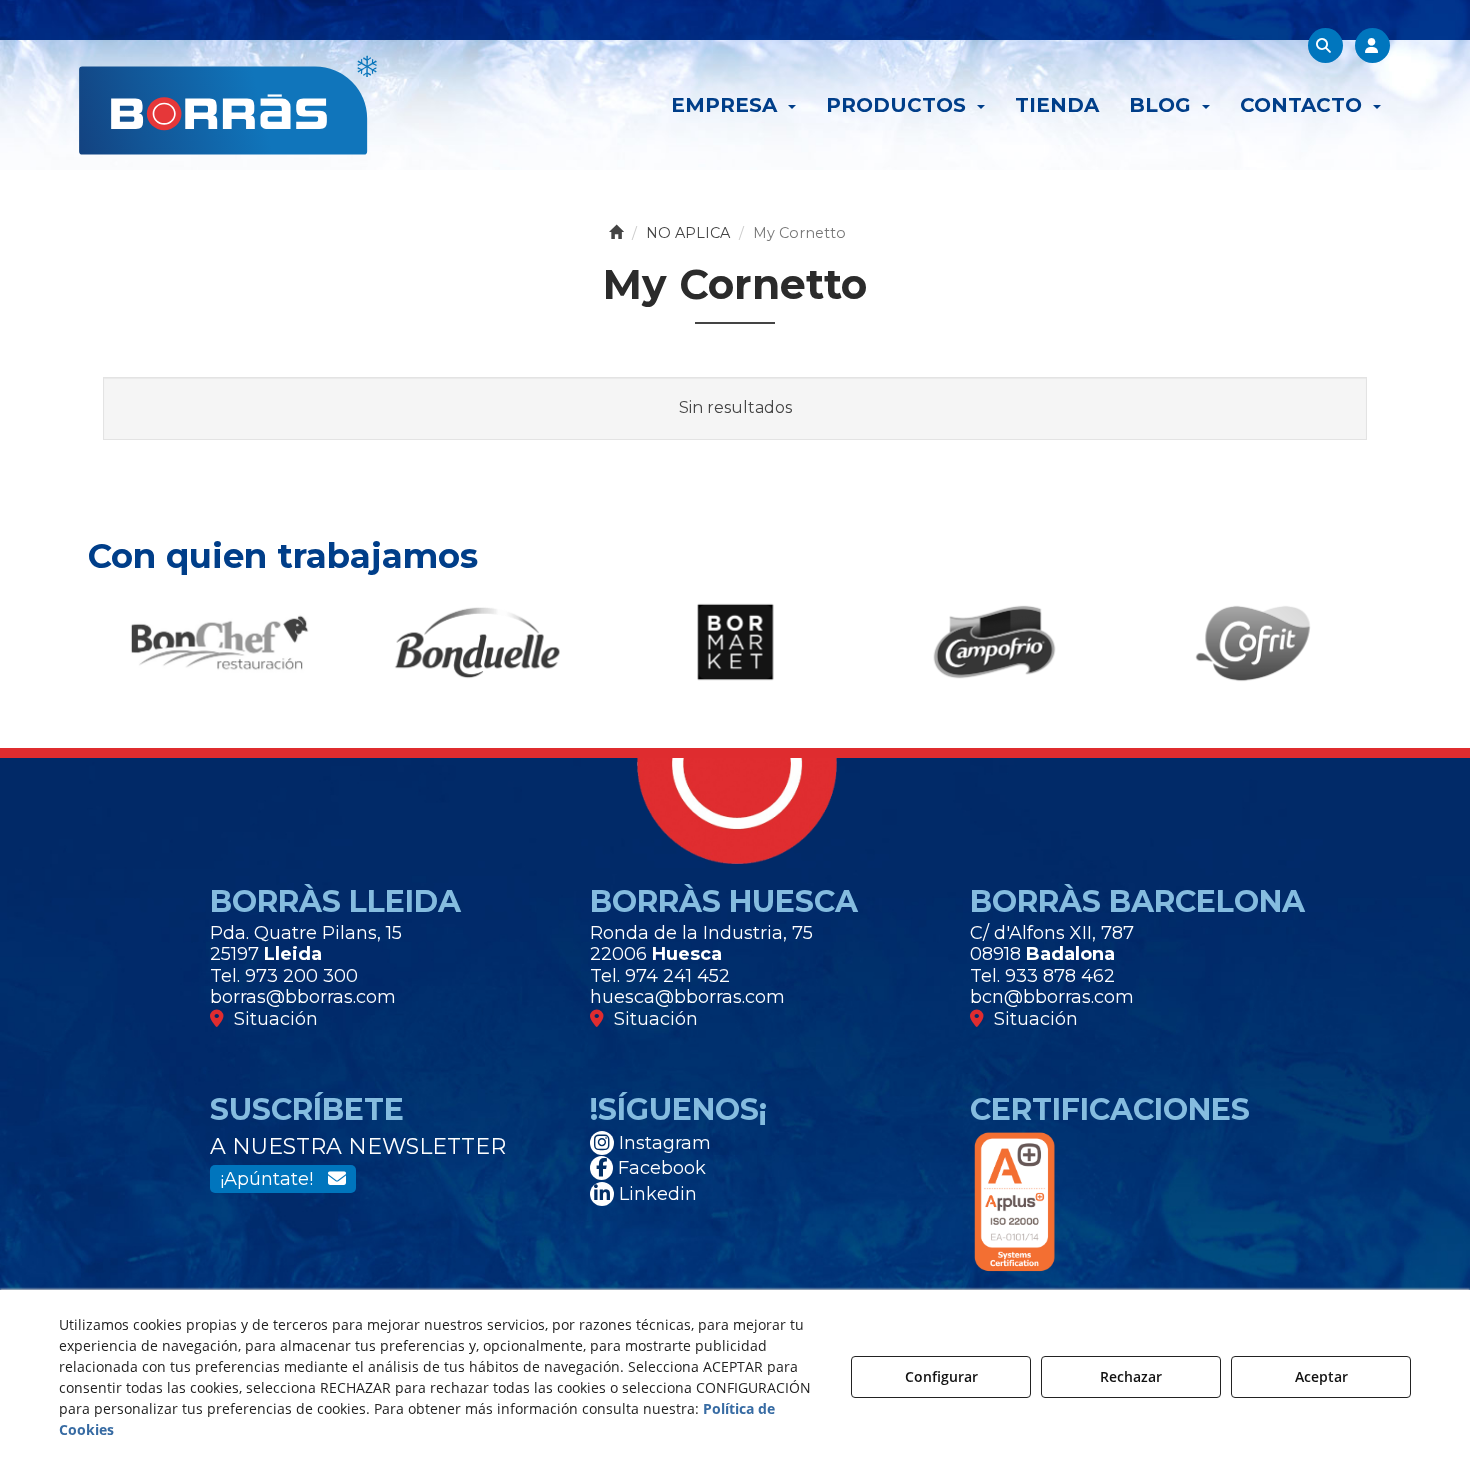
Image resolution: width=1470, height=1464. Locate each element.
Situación (271, 1019)
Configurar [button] (941, 1376)
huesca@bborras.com (687, 997)
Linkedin (655, 1194)
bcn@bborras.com (1052, 997)
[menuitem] (733, 105)
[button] (228, 105)
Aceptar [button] (1321, 1376)
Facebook (659, 1168)
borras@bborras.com (303, 997)
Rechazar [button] (1131, 1376)
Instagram (662, 1143)
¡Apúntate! (274, 1179)
